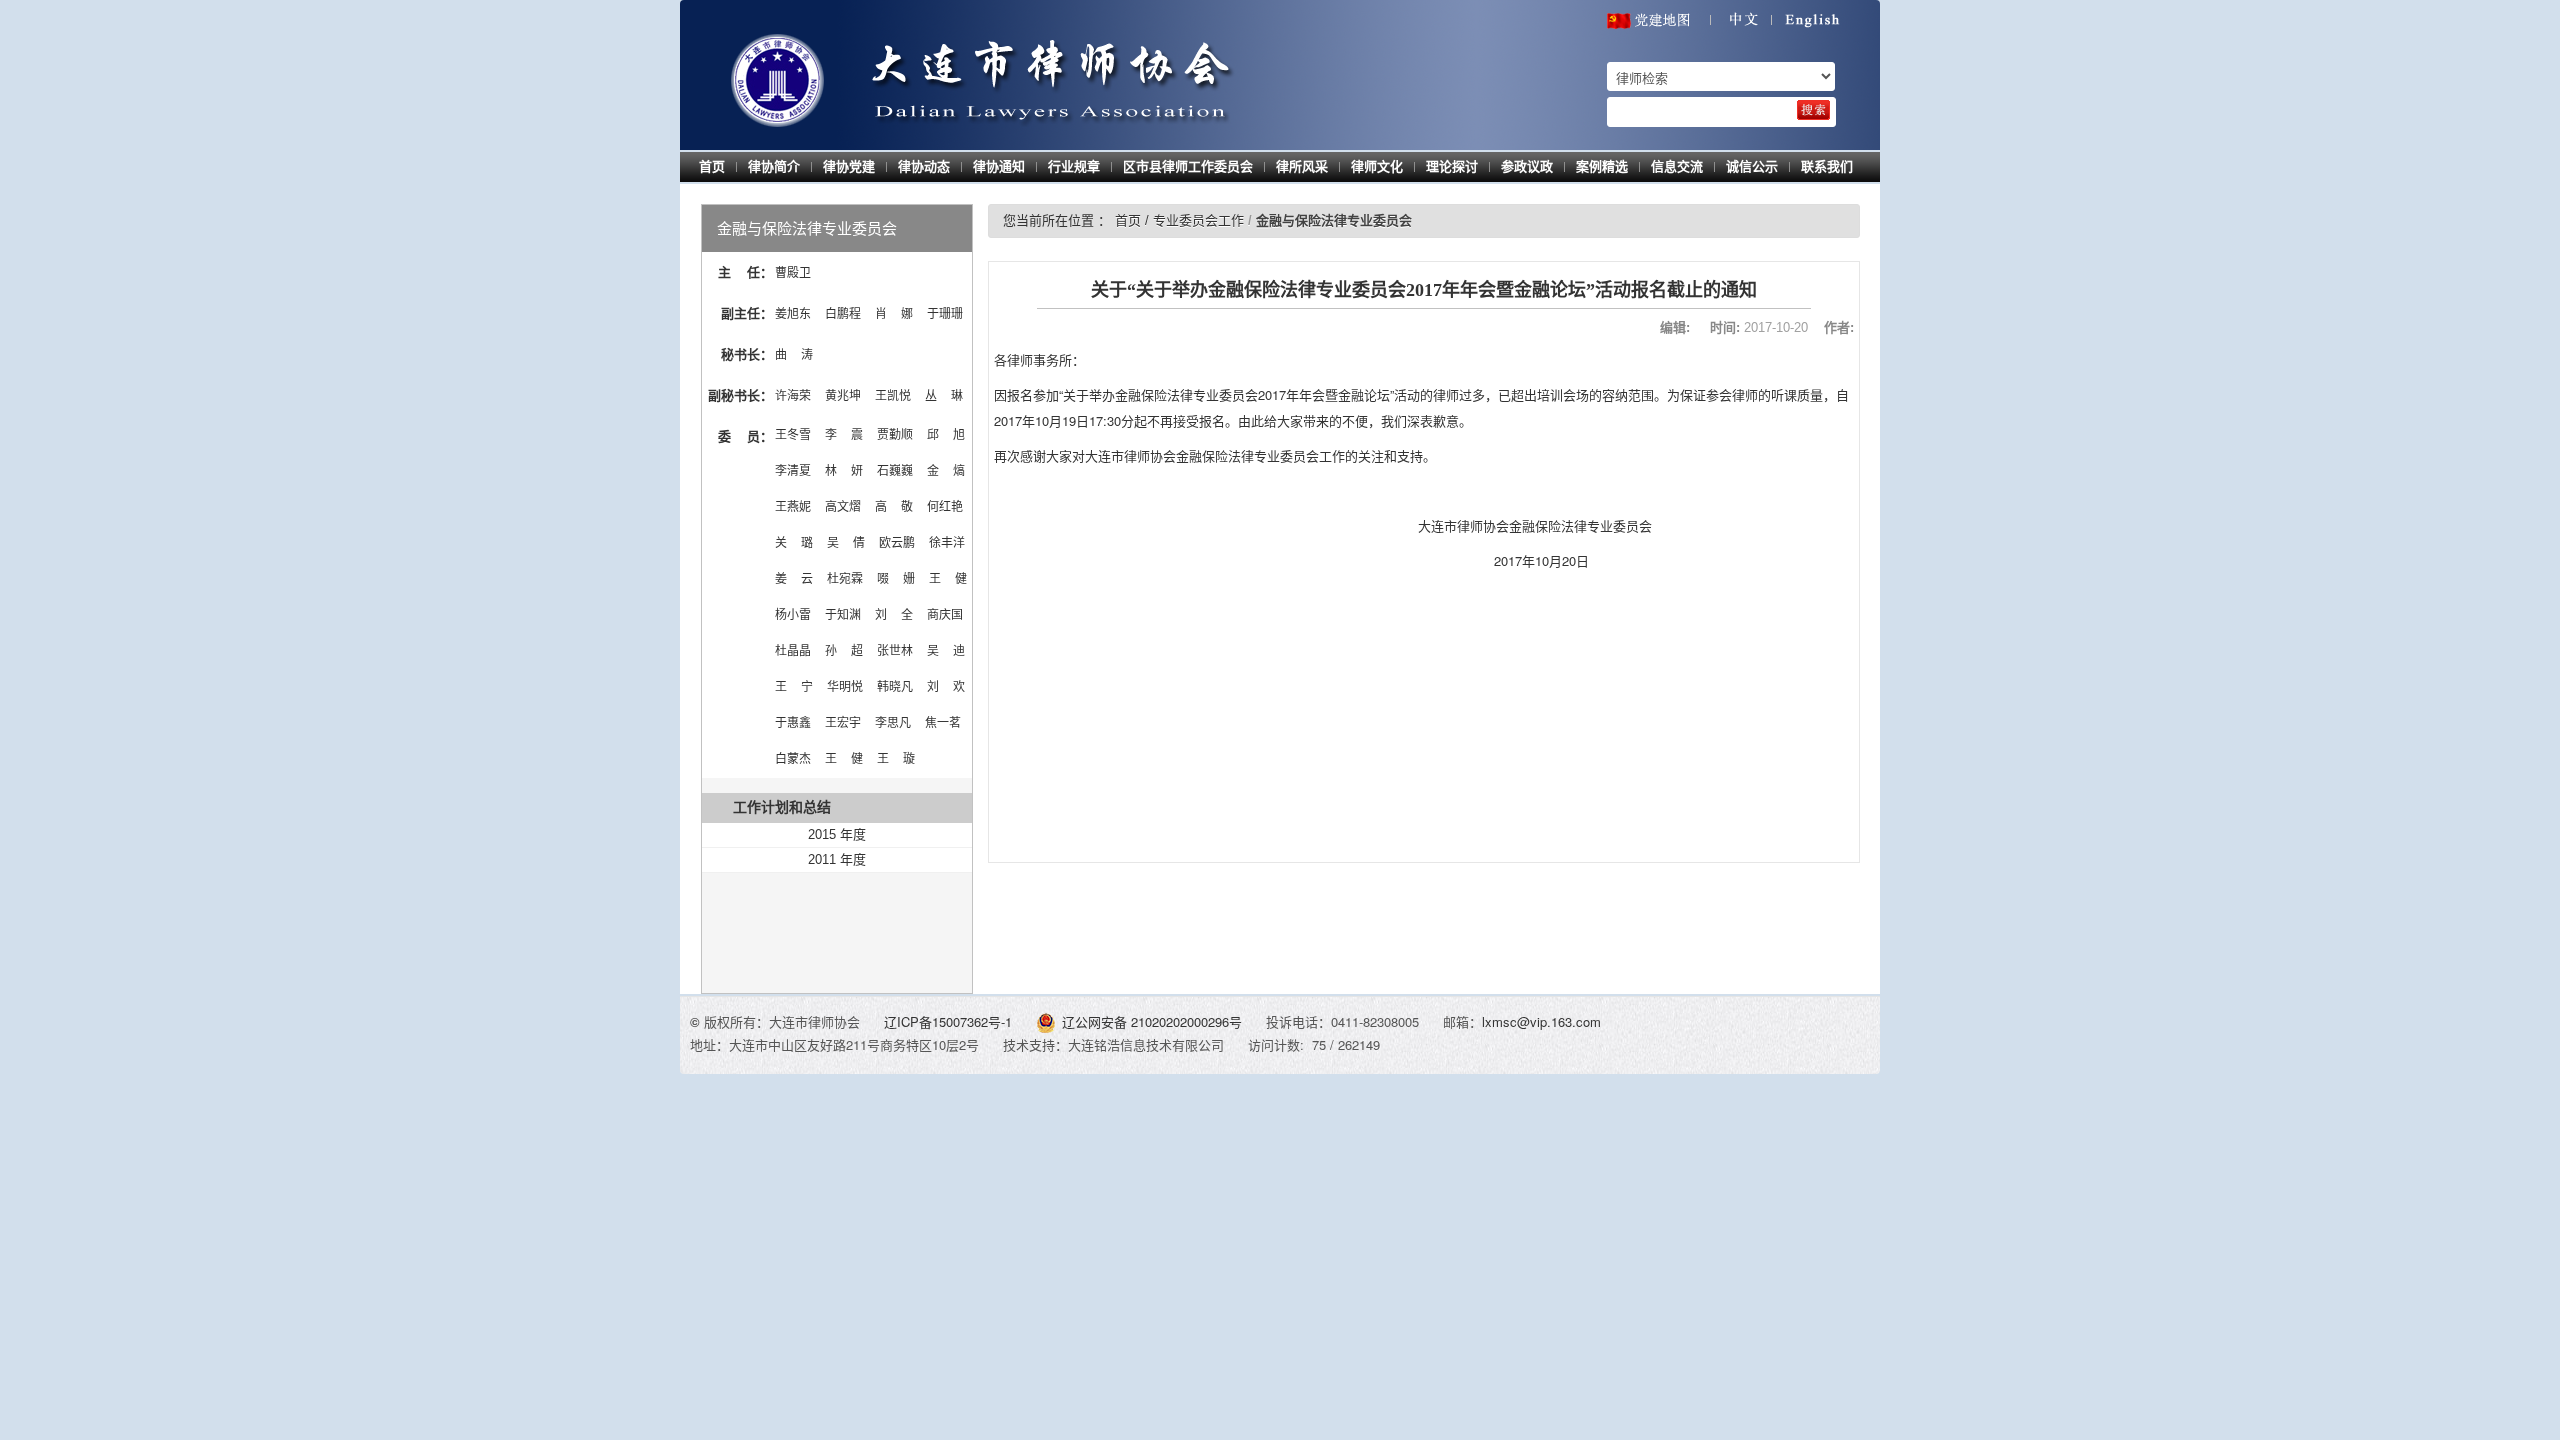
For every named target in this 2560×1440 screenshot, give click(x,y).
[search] (1813, 110)
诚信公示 (1752, 166)
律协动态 (924, 166)
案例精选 (1602, 166)
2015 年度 (837, 834)
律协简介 (774, 166)
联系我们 (1827, 166)
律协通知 (999, 166)
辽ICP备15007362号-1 (950, 1021)
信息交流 (1677, 166)
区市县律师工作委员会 (1188, 166)
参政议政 (1527, 166)
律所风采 (1302, 166)
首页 (712, 166)
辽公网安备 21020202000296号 (1152, 1021)
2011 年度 (837, 859)
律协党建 (849, 166)
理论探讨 (1452, 166)
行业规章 (1074, 166)
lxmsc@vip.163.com (1541, 1021)
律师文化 (1377, 166)
